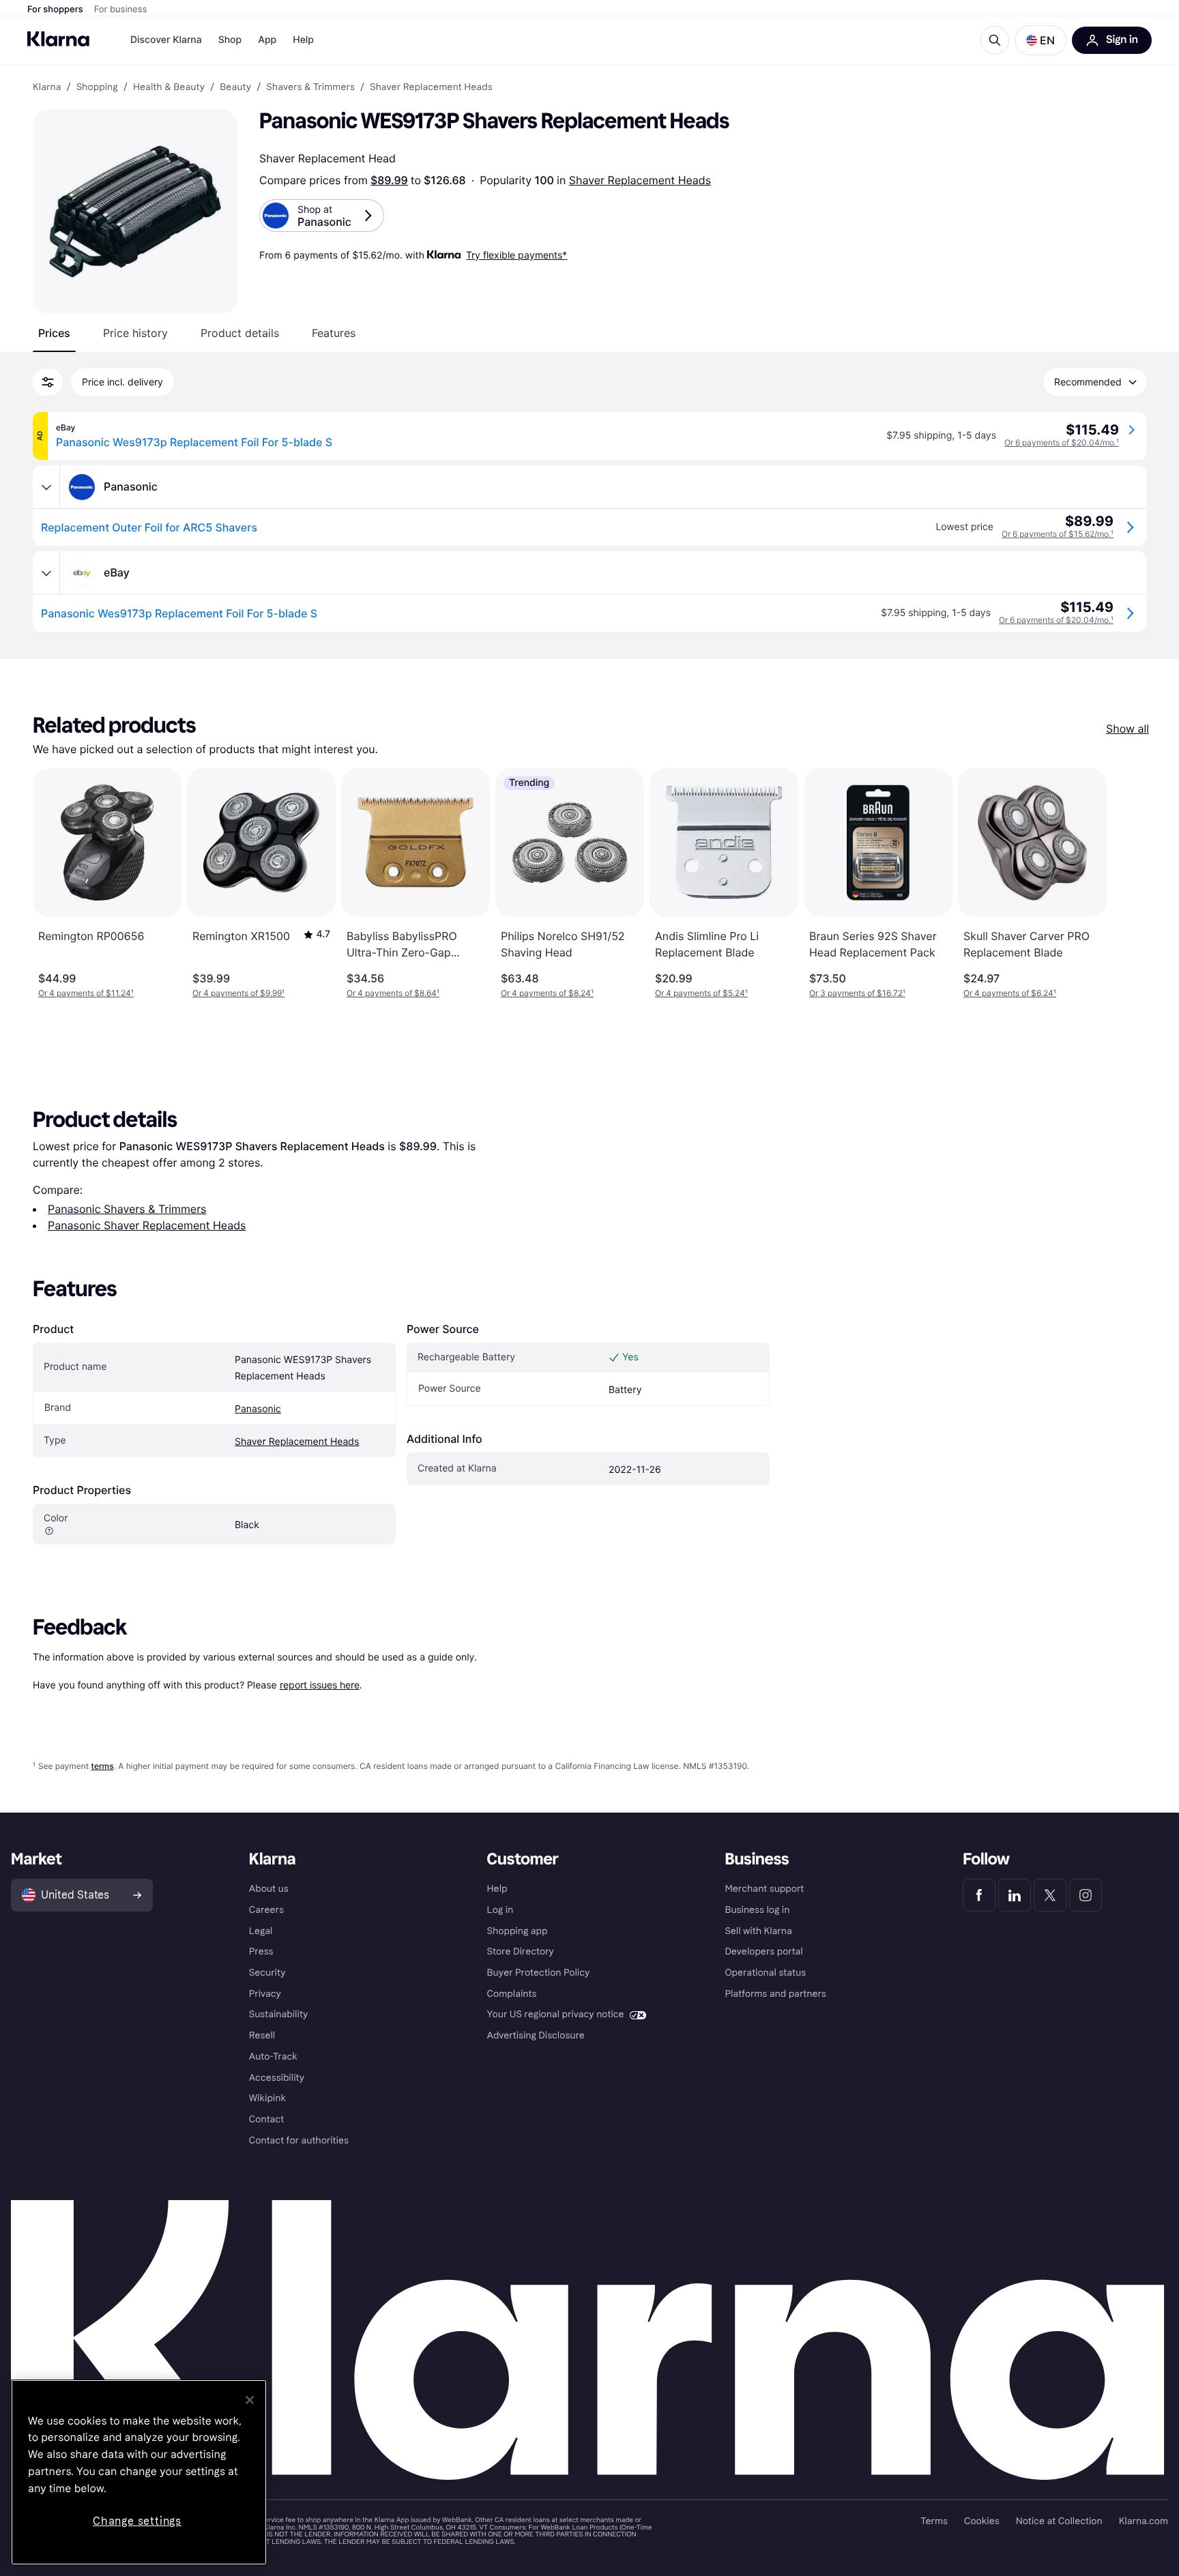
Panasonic (258, 1409)
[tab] (54, 333)
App (267, 40)
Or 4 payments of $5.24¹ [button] (701, 993)
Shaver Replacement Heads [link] (431, 87)
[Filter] (48, 382)
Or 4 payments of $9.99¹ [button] (238, 993)
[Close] (250, 2400)
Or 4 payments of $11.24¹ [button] (86, 993)
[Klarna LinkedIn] (1015, 1895)
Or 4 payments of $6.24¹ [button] (1010, 993)
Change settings (137, 2521)
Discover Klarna (166, 40)
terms (102, 1766)
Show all (1127, 729)
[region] (139, 2472)
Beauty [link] (235, 87)
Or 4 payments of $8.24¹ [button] (547, 993)
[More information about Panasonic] (46, 487)
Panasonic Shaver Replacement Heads (147, 1225)
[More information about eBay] (46, 573)
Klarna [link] (47, 87)
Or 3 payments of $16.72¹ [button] (857, 993)
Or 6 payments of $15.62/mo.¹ (1058, 534)
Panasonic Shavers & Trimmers (127, 1209)
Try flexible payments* (516, 255)
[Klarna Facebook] (979, 1895)
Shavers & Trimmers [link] (310, 87)
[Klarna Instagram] (1086, 1895)
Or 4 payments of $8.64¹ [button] (393, 993)
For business (121, 10)
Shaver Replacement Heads (640, 180)
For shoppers (55, 10)
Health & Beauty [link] (169, 87)
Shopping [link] (97, 87)
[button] (1040, 40)
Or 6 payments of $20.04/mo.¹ (1062, 442)
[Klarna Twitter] (1050, 1895)
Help (303, 40)
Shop (230, 40)
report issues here (320, 1685)
